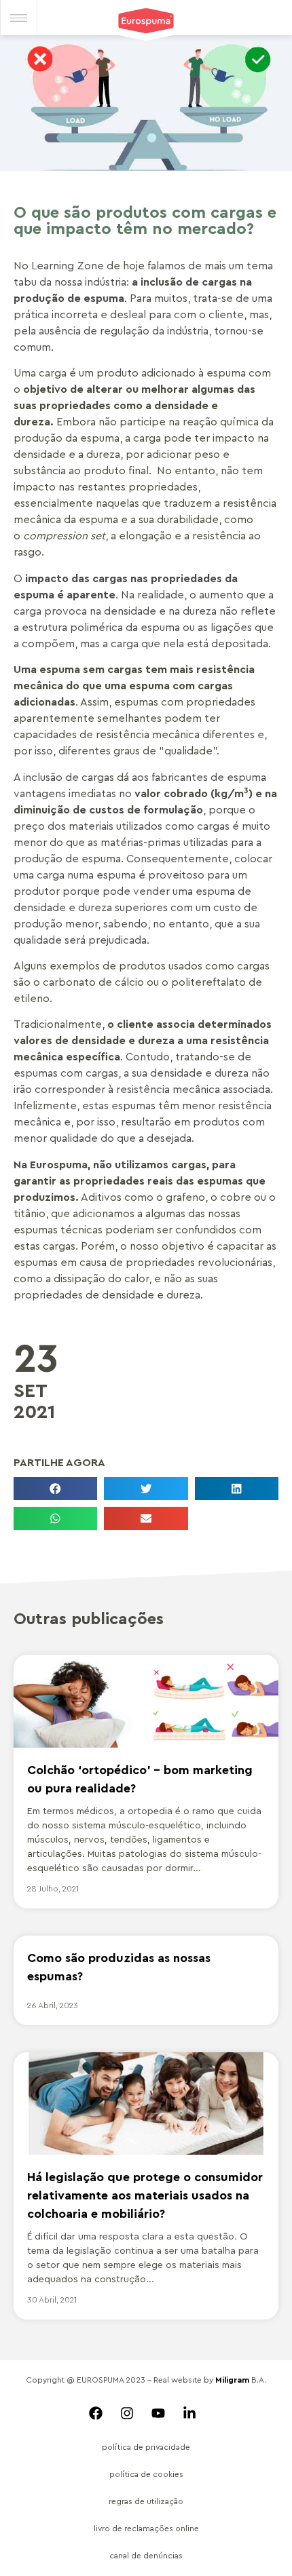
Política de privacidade (146, 2447)
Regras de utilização (146, 2501)
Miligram (232, 2380)
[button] (55, 1488)
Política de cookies (146, 2474)
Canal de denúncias (146, 2556)
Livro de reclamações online (146, 2529)
